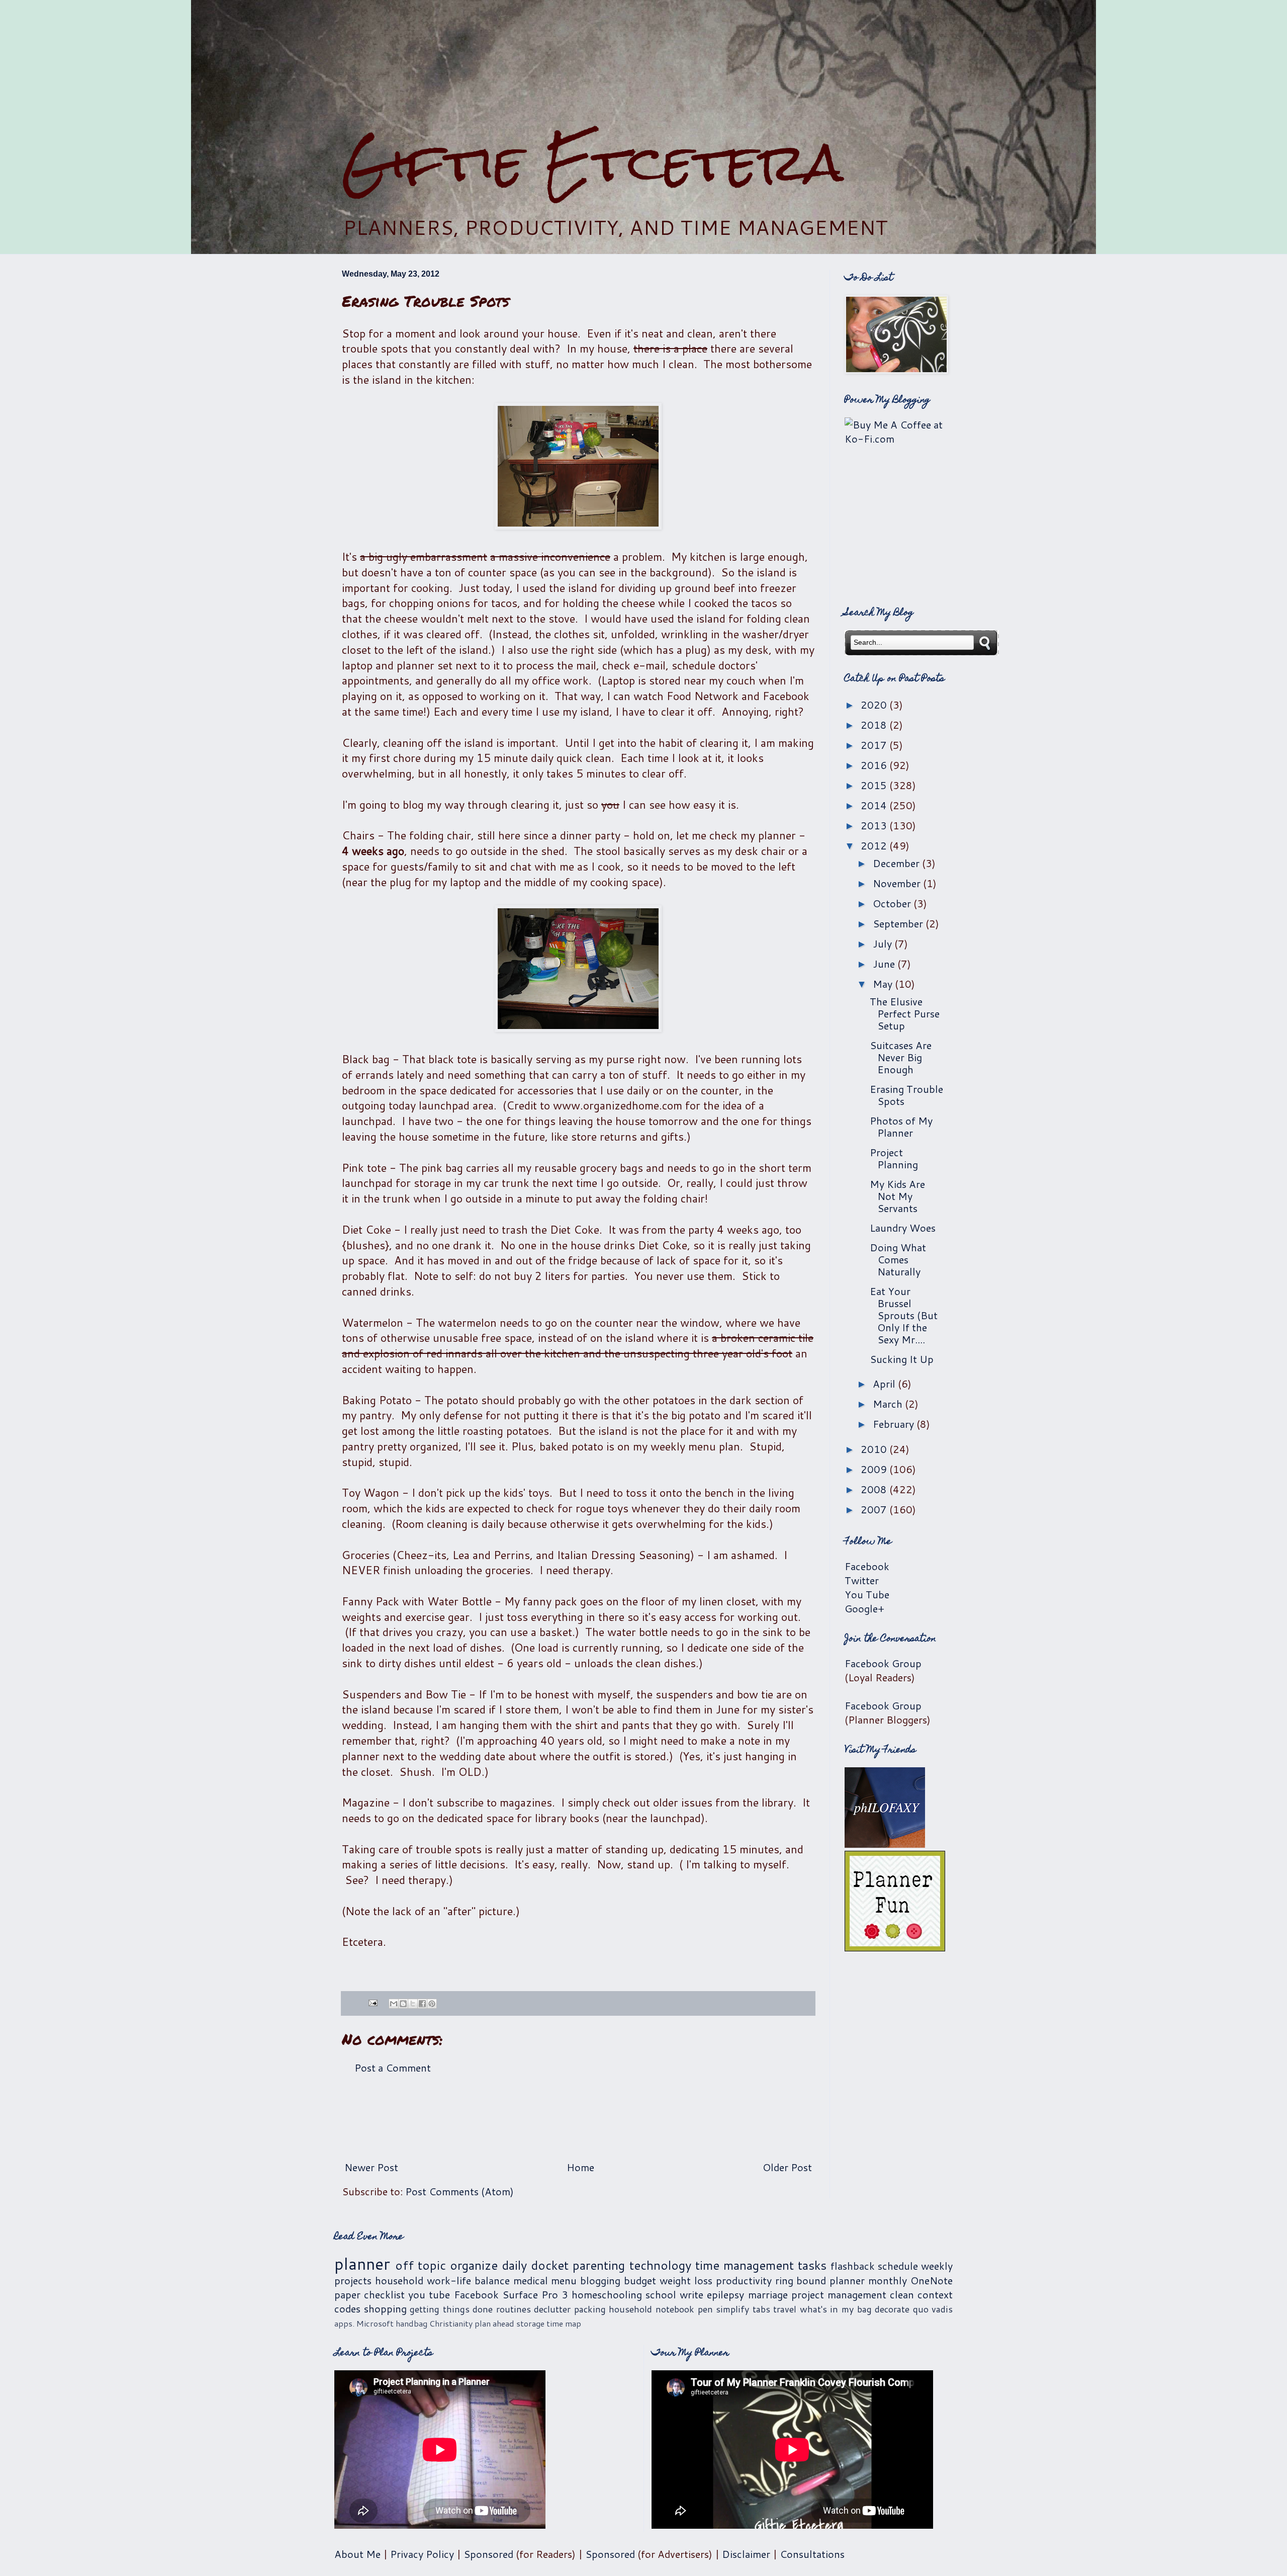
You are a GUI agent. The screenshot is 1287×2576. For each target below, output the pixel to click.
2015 (875, 785)
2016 (875, 765)
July (884, 943)
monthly (888, 2280)
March (889, 1404)
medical (531, 2280)
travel (785, 2309)
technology (660, 2265)
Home (580, 2167)
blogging (600, 2280)
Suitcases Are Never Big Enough (901, 1057)
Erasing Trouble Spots (906, 1095)
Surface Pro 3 (535, 2294)
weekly (937, 2266)
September (899, 923)
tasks (812, 2265)
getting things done (451, 2309)
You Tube (867, 1594)
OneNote (932, 2280)
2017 (875, 745)
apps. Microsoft (364, 2323)
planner (362, 2263)
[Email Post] (372, 2002)
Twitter (862, 1580)
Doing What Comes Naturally (898, 1259)
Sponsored (488, 2554)
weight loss (686, 2280)
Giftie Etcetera (592, 162)
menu (564, 2280)
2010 (875, 1449)
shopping (385, 2308)
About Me (357, 2554)
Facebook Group (883, 1663)
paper (347, 2294)
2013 (875, 825)
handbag (411, 2323)
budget (640, 2280)
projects (353, 2280)
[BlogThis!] (403, 2004)
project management (839, 2294)
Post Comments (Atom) (459, 2191)
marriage (768, 2294)
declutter (552, 2309)
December (897, 863)
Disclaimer (746, 2554)
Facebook (867, 1566)
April (885, 1384)
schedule (898, 2266)
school (661, 2294)
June (885, 964)
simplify (732, 2309)
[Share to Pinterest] (432, 2004)
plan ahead (494, 2323)
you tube (429, 2294)
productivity (744, 2280)
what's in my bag (836, 2309)
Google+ (864, 1608)
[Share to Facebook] (422, 2004)
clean (902, 2294)
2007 (875, 1509)
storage (530, 2323)
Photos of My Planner (901, 1127)
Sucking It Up (902, 1359)
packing (590, 2309)
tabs (761, 2309)
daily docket (535, 2265)
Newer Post (371, 2167)
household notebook (652, 2309)
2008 (875, 1489)
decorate (892, 2309)
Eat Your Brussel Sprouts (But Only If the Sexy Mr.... (904, 1315)
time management (745, 2265)
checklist (384, 2294)
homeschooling (607, 2294)
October (893, 903)
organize (474, 2265)
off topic (421, 2265)
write (692, 2294)
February (895, 1424)
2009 (875, 1469)
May (884, 984)
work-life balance (468, 2280)
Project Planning (894, 1158)
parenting (599, 2265)
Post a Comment (393, 2068)
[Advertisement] (643, 66)
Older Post (787, 2167)
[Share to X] (413, 2004)
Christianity (451, 2323)
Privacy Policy (422, 2554)
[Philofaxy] (885, 1844)
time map (564, 2323)
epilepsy (725, 2294)
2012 (875, 845)
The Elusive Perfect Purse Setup (905, 1013)
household (399, 2280)
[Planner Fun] (895, 1947)
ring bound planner (820, 2280)
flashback (853, 2266)
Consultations (812, 2554)
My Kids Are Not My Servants (897, 1196)
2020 (875, 705)
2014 (875, 805)
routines (514, 2309)
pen (705, 2309)
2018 (875, 725)
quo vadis (933, 2309)
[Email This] (394, 2004)
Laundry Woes (903, 1228)
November (898, 883)
